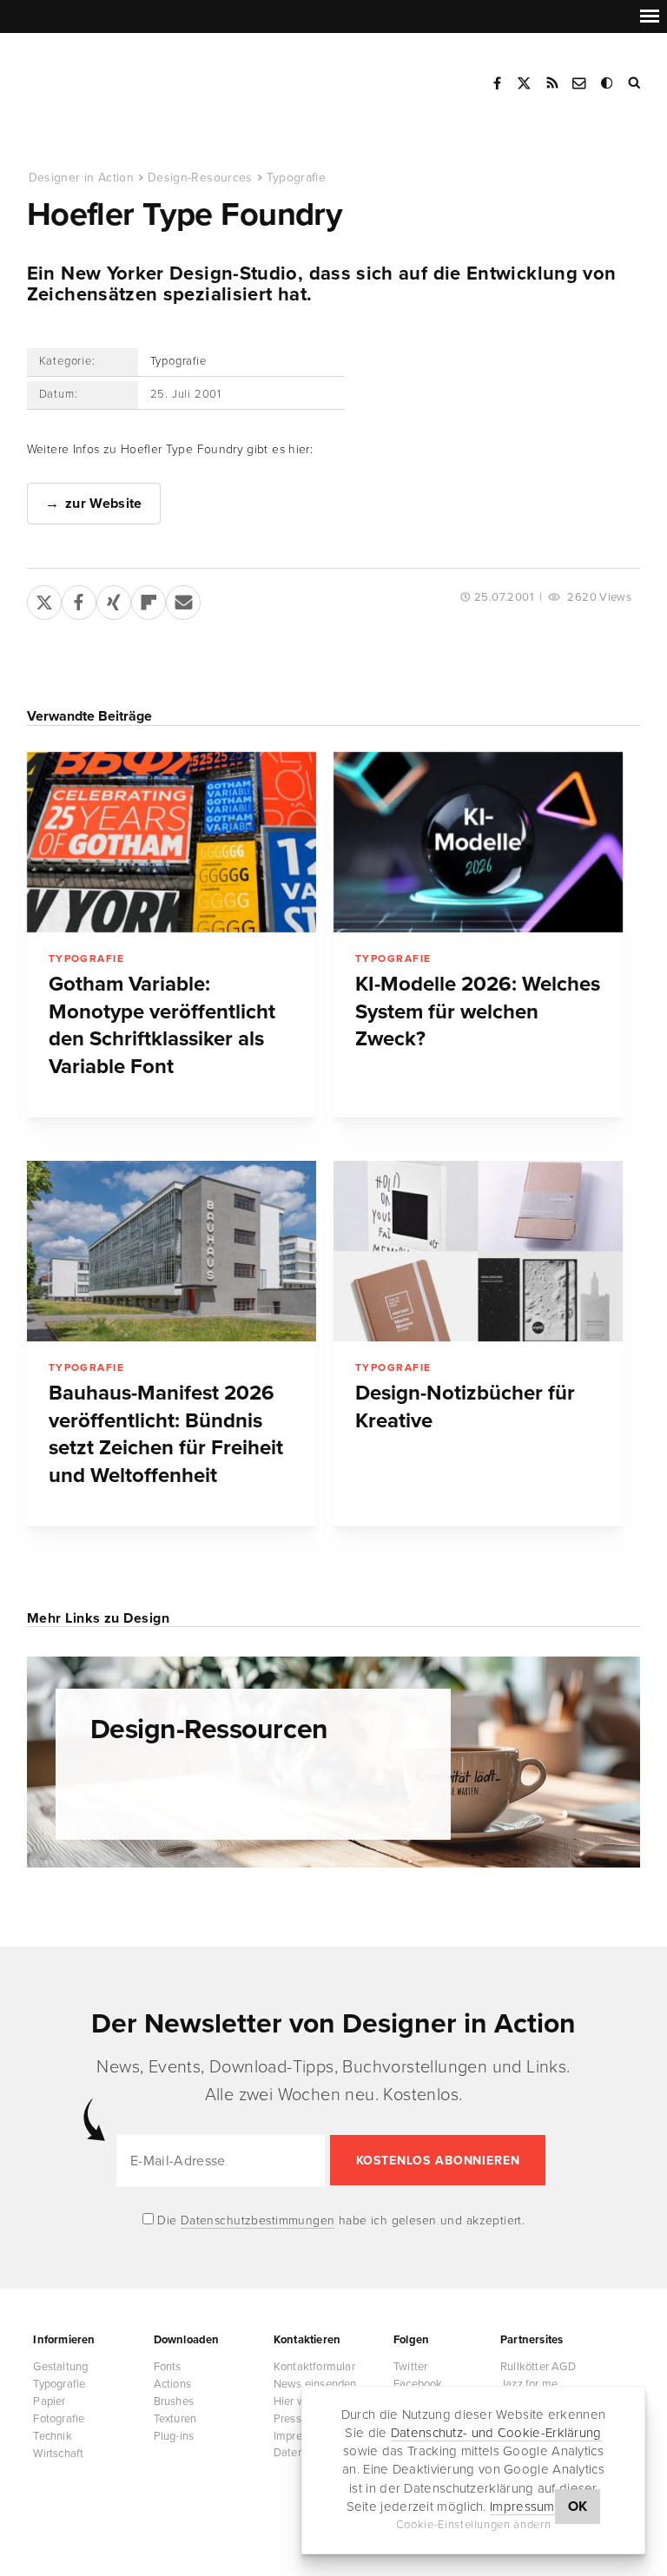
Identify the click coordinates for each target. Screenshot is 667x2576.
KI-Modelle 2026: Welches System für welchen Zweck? (478, 1011)
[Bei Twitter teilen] (44, 599)
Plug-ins (174, 2436)
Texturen (175, 2419)
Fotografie (59, 2419)
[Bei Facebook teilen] (79, 599)
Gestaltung (60, 2367)
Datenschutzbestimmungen (258, 2220)
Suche (636, 83)
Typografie (297, 178)
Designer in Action (117, 77)
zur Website (104, 504)
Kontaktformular (314, 2367)
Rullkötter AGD (538, 2367)
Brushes (174, 2401)
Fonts (168, 2367)
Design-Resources (200, 178)
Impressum (522, 2507)
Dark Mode (608, 83)
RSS (552, 83)
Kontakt (580, 83)
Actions (172, 2384)
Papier (49, 2401)
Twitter (410, 2367)
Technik (52, 2436)
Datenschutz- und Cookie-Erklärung (496, 2433)
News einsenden (315, 2384)
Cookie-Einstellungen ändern (474, 2525)
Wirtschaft (58, 2454)
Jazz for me (529, 2384)
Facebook (497, 83)
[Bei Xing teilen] (114, 599)
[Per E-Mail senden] (183, 599)
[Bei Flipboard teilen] (149, 599)
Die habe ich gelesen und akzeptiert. (340, 2220)
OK (578, 2507)
